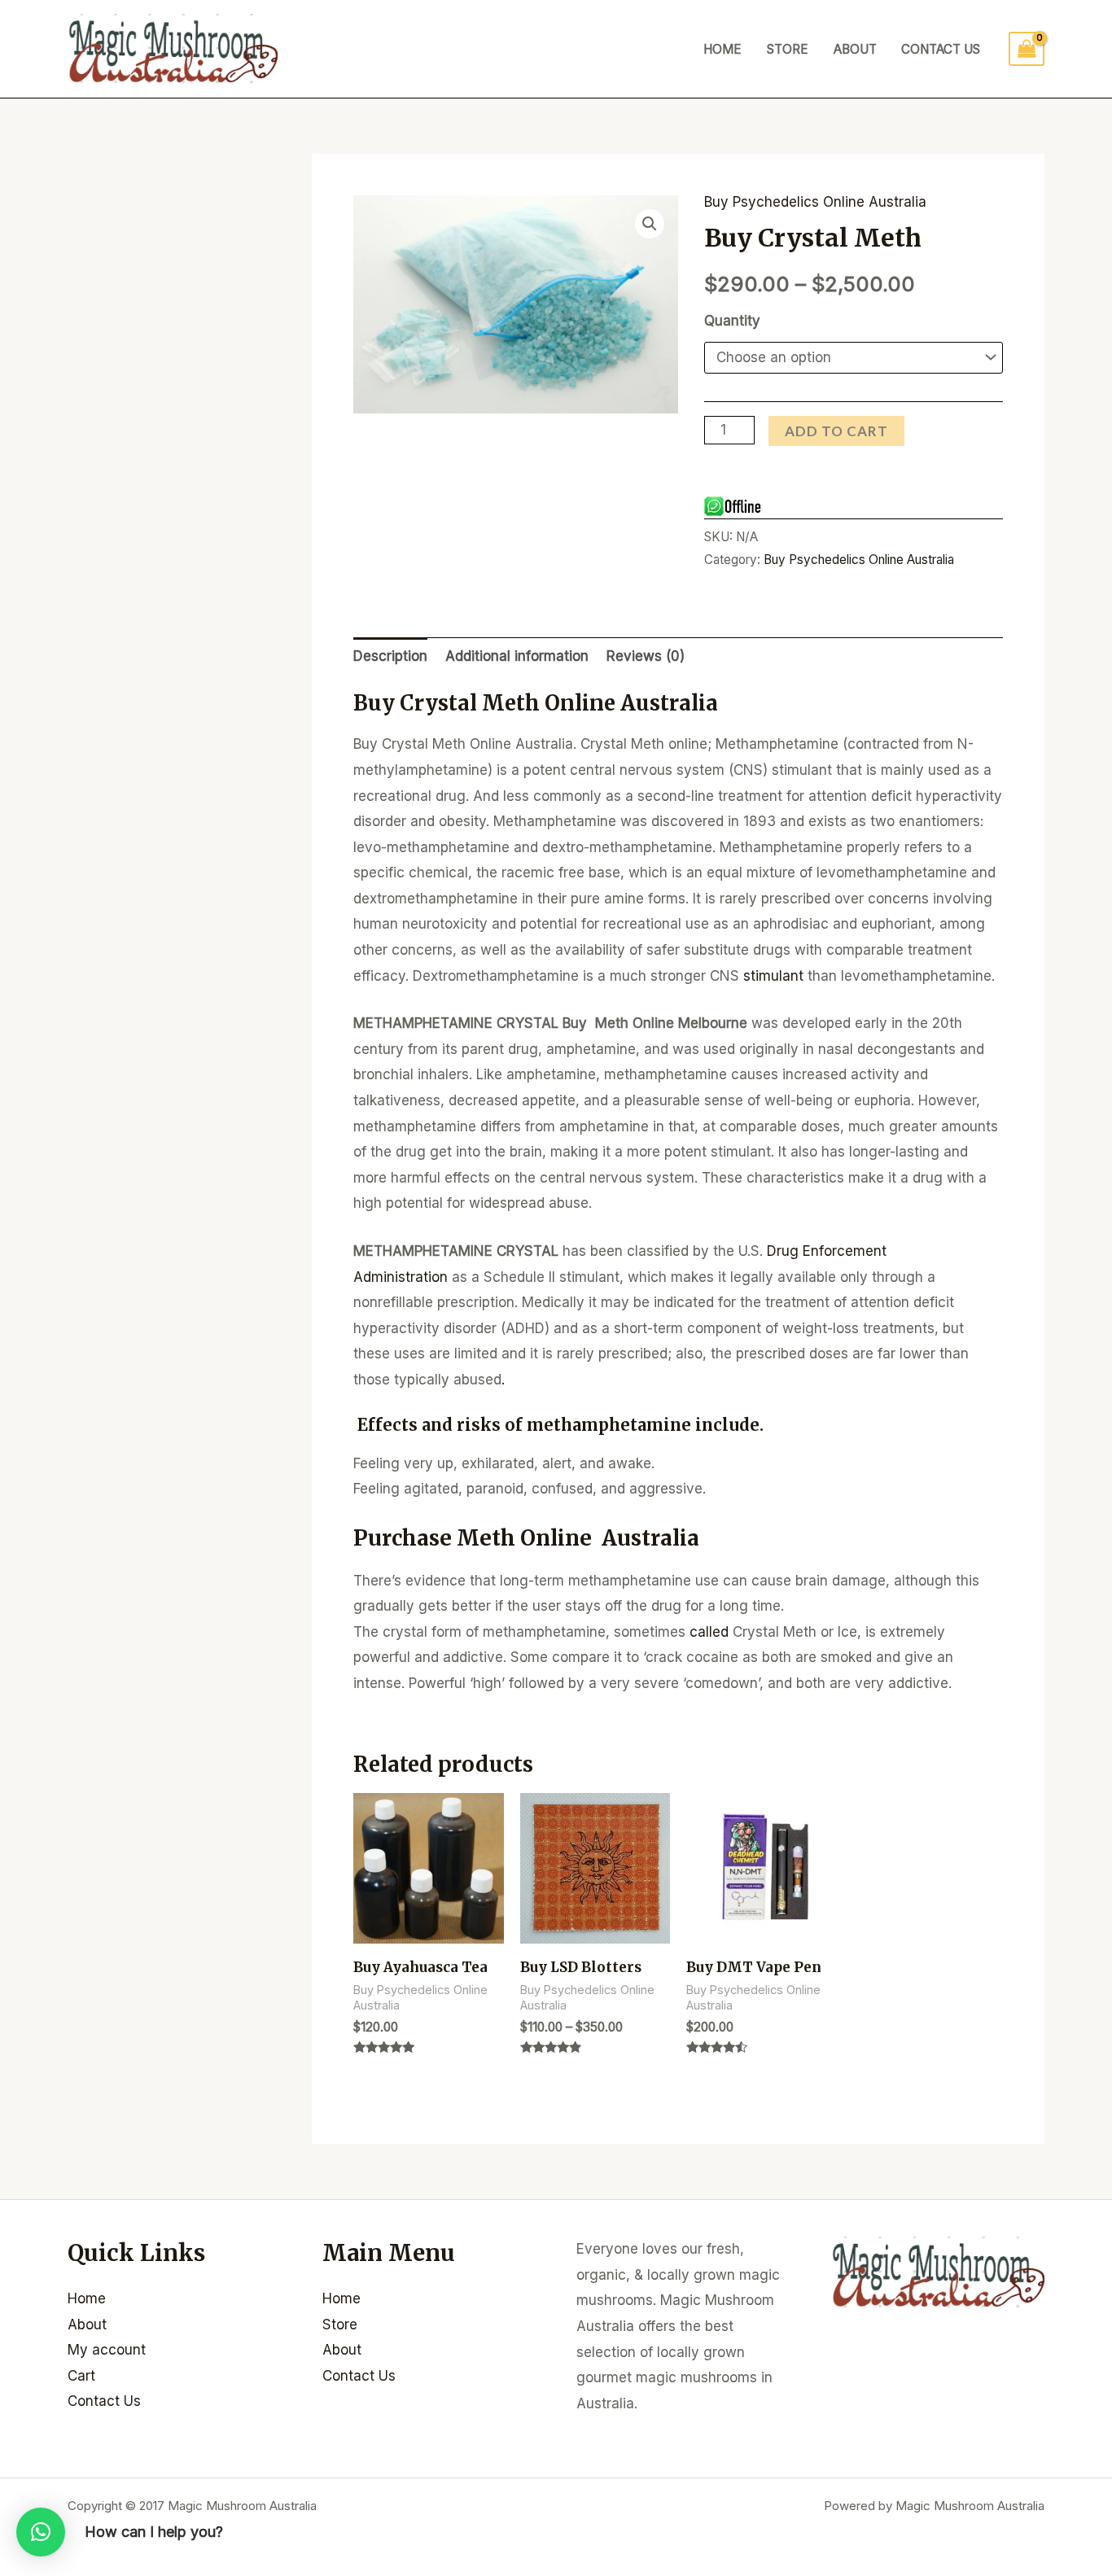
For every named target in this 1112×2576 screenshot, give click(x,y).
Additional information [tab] (517, 656)
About (855, 49)
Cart (81, 2376)
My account (107, 2350)
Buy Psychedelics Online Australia (815, 202)
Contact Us (941, 49)
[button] (650, 224)
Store (788, 49)
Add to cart (836, 431)
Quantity (732, 321)
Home (722, 49)
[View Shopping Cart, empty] (1027, 49)
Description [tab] (390, 656)
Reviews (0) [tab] (646, 656)
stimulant (773, 976)
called (709, 1632)
